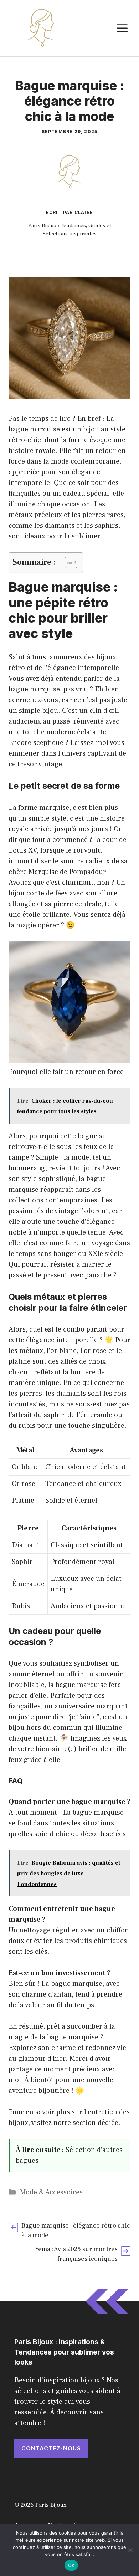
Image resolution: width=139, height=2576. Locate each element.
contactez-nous (51, 2448)
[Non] (130, 2550)
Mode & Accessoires (51, 2192)
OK (71, 2565)
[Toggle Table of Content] (68, 562)
